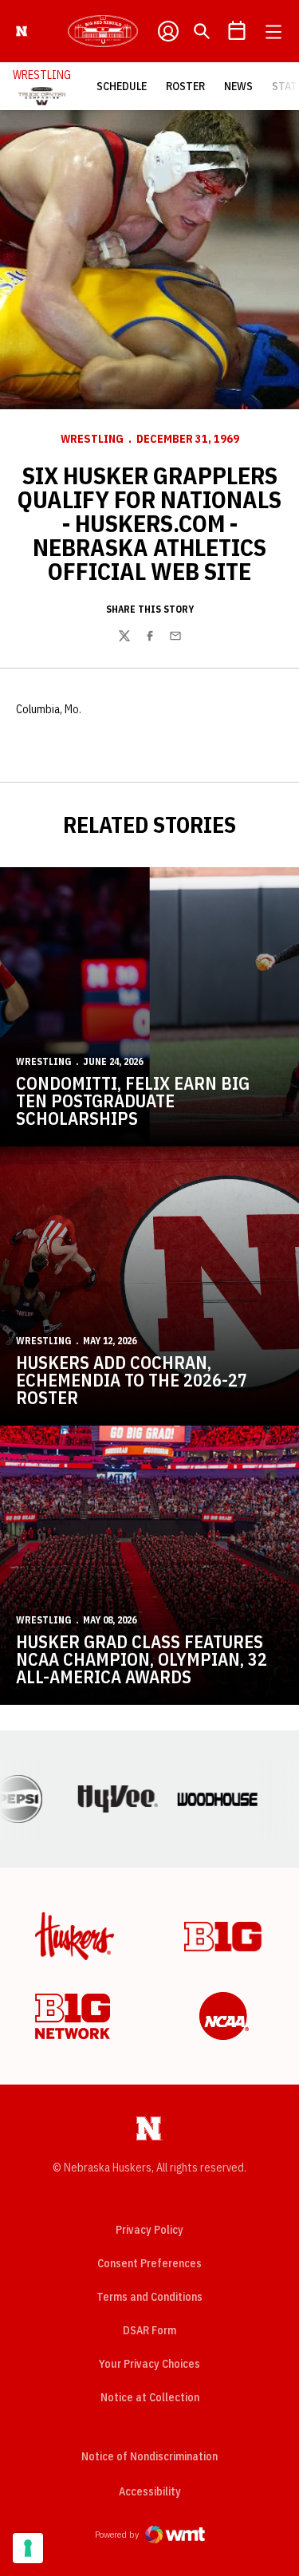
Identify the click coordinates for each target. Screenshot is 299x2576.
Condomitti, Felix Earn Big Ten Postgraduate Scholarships (133, 1101)
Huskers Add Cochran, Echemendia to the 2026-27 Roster (132, 1380)
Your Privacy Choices (149, 2364)
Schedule (122, 86)
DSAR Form (149, 2330)
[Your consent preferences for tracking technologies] (28, 2548)
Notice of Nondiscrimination (149, 2456)
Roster (185, 86)
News (238, 86)
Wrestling (92, 439)
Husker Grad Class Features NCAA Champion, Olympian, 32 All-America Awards (142, 1659)
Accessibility (150, 2491)
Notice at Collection (150, 2397)
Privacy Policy (149, 2230)
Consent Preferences (149, 2263)
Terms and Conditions (149, 2297)
